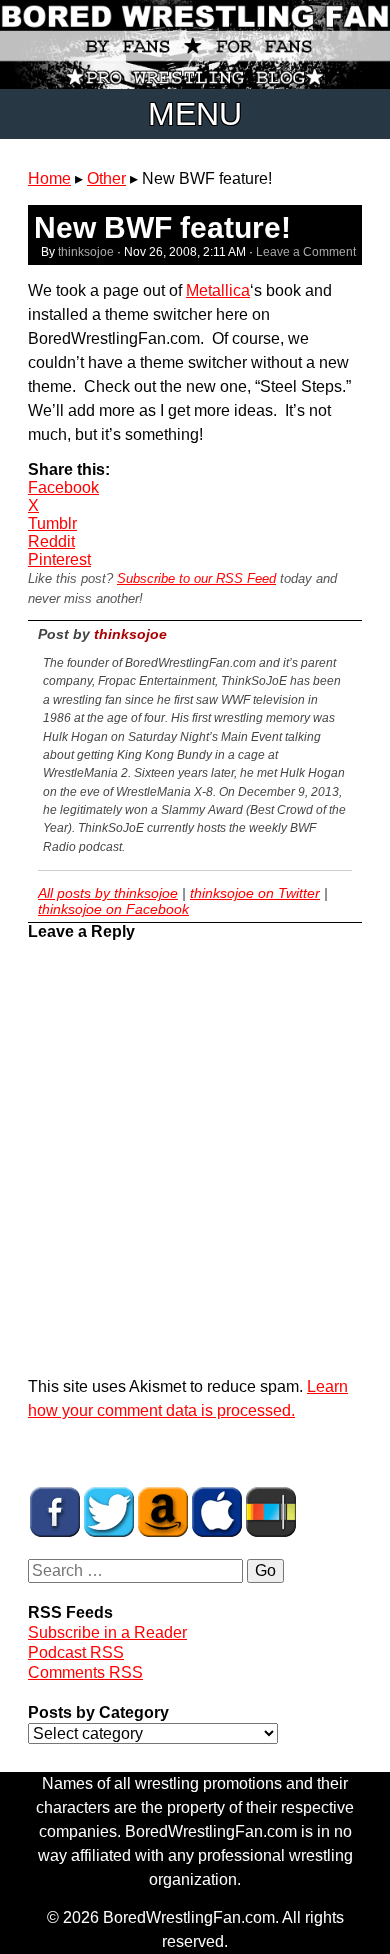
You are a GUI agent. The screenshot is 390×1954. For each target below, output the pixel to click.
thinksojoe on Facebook (113, 909)
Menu (195, 114)
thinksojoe (86, 252)
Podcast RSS (76, 1652)
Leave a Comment (306, 252)
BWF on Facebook (55, 1512)
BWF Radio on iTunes (217, 1512)
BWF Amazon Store (163, 1512)
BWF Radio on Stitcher (271, 1512)
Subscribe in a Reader (107, 1632)
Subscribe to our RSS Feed (196, 578)
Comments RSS (85, 1672)
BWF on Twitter (109, 1512)
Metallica (218, 290)
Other (106, 178)
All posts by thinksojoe (108, 893)
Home (49, 178)
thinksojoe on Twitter (255, 893)
